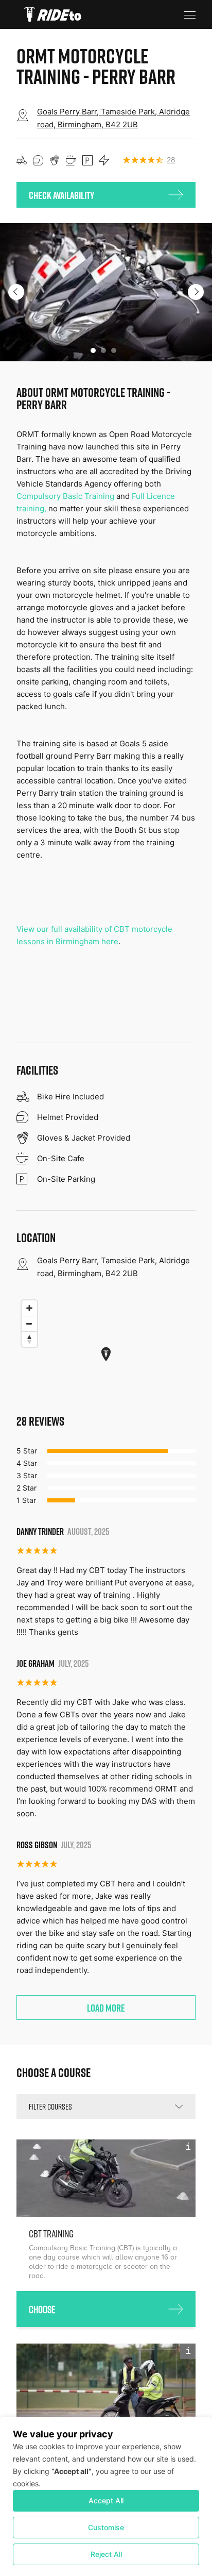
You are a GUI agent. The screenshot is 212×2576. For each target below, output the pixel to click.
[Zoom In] (29, 1308)
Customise (106, 2527)
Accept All (106, 2500)
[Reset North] (29, 1339)
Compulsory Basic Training (65, 496)
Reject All (106, 2554)
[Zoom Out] (29, 1324)
